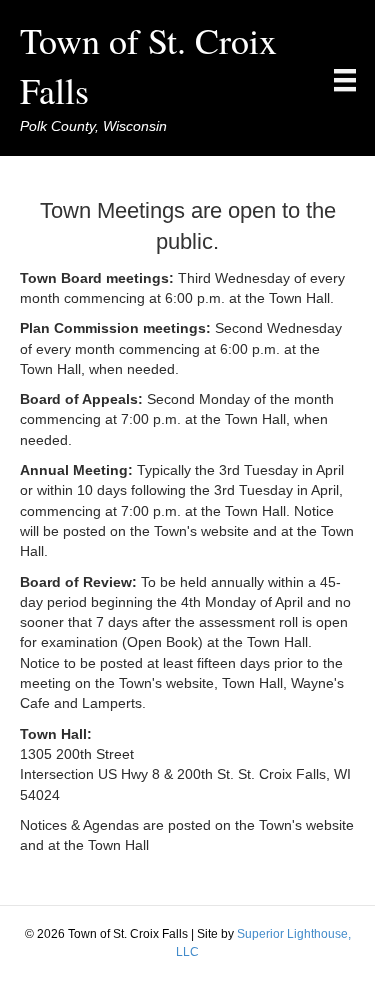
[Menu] (345, 80)
